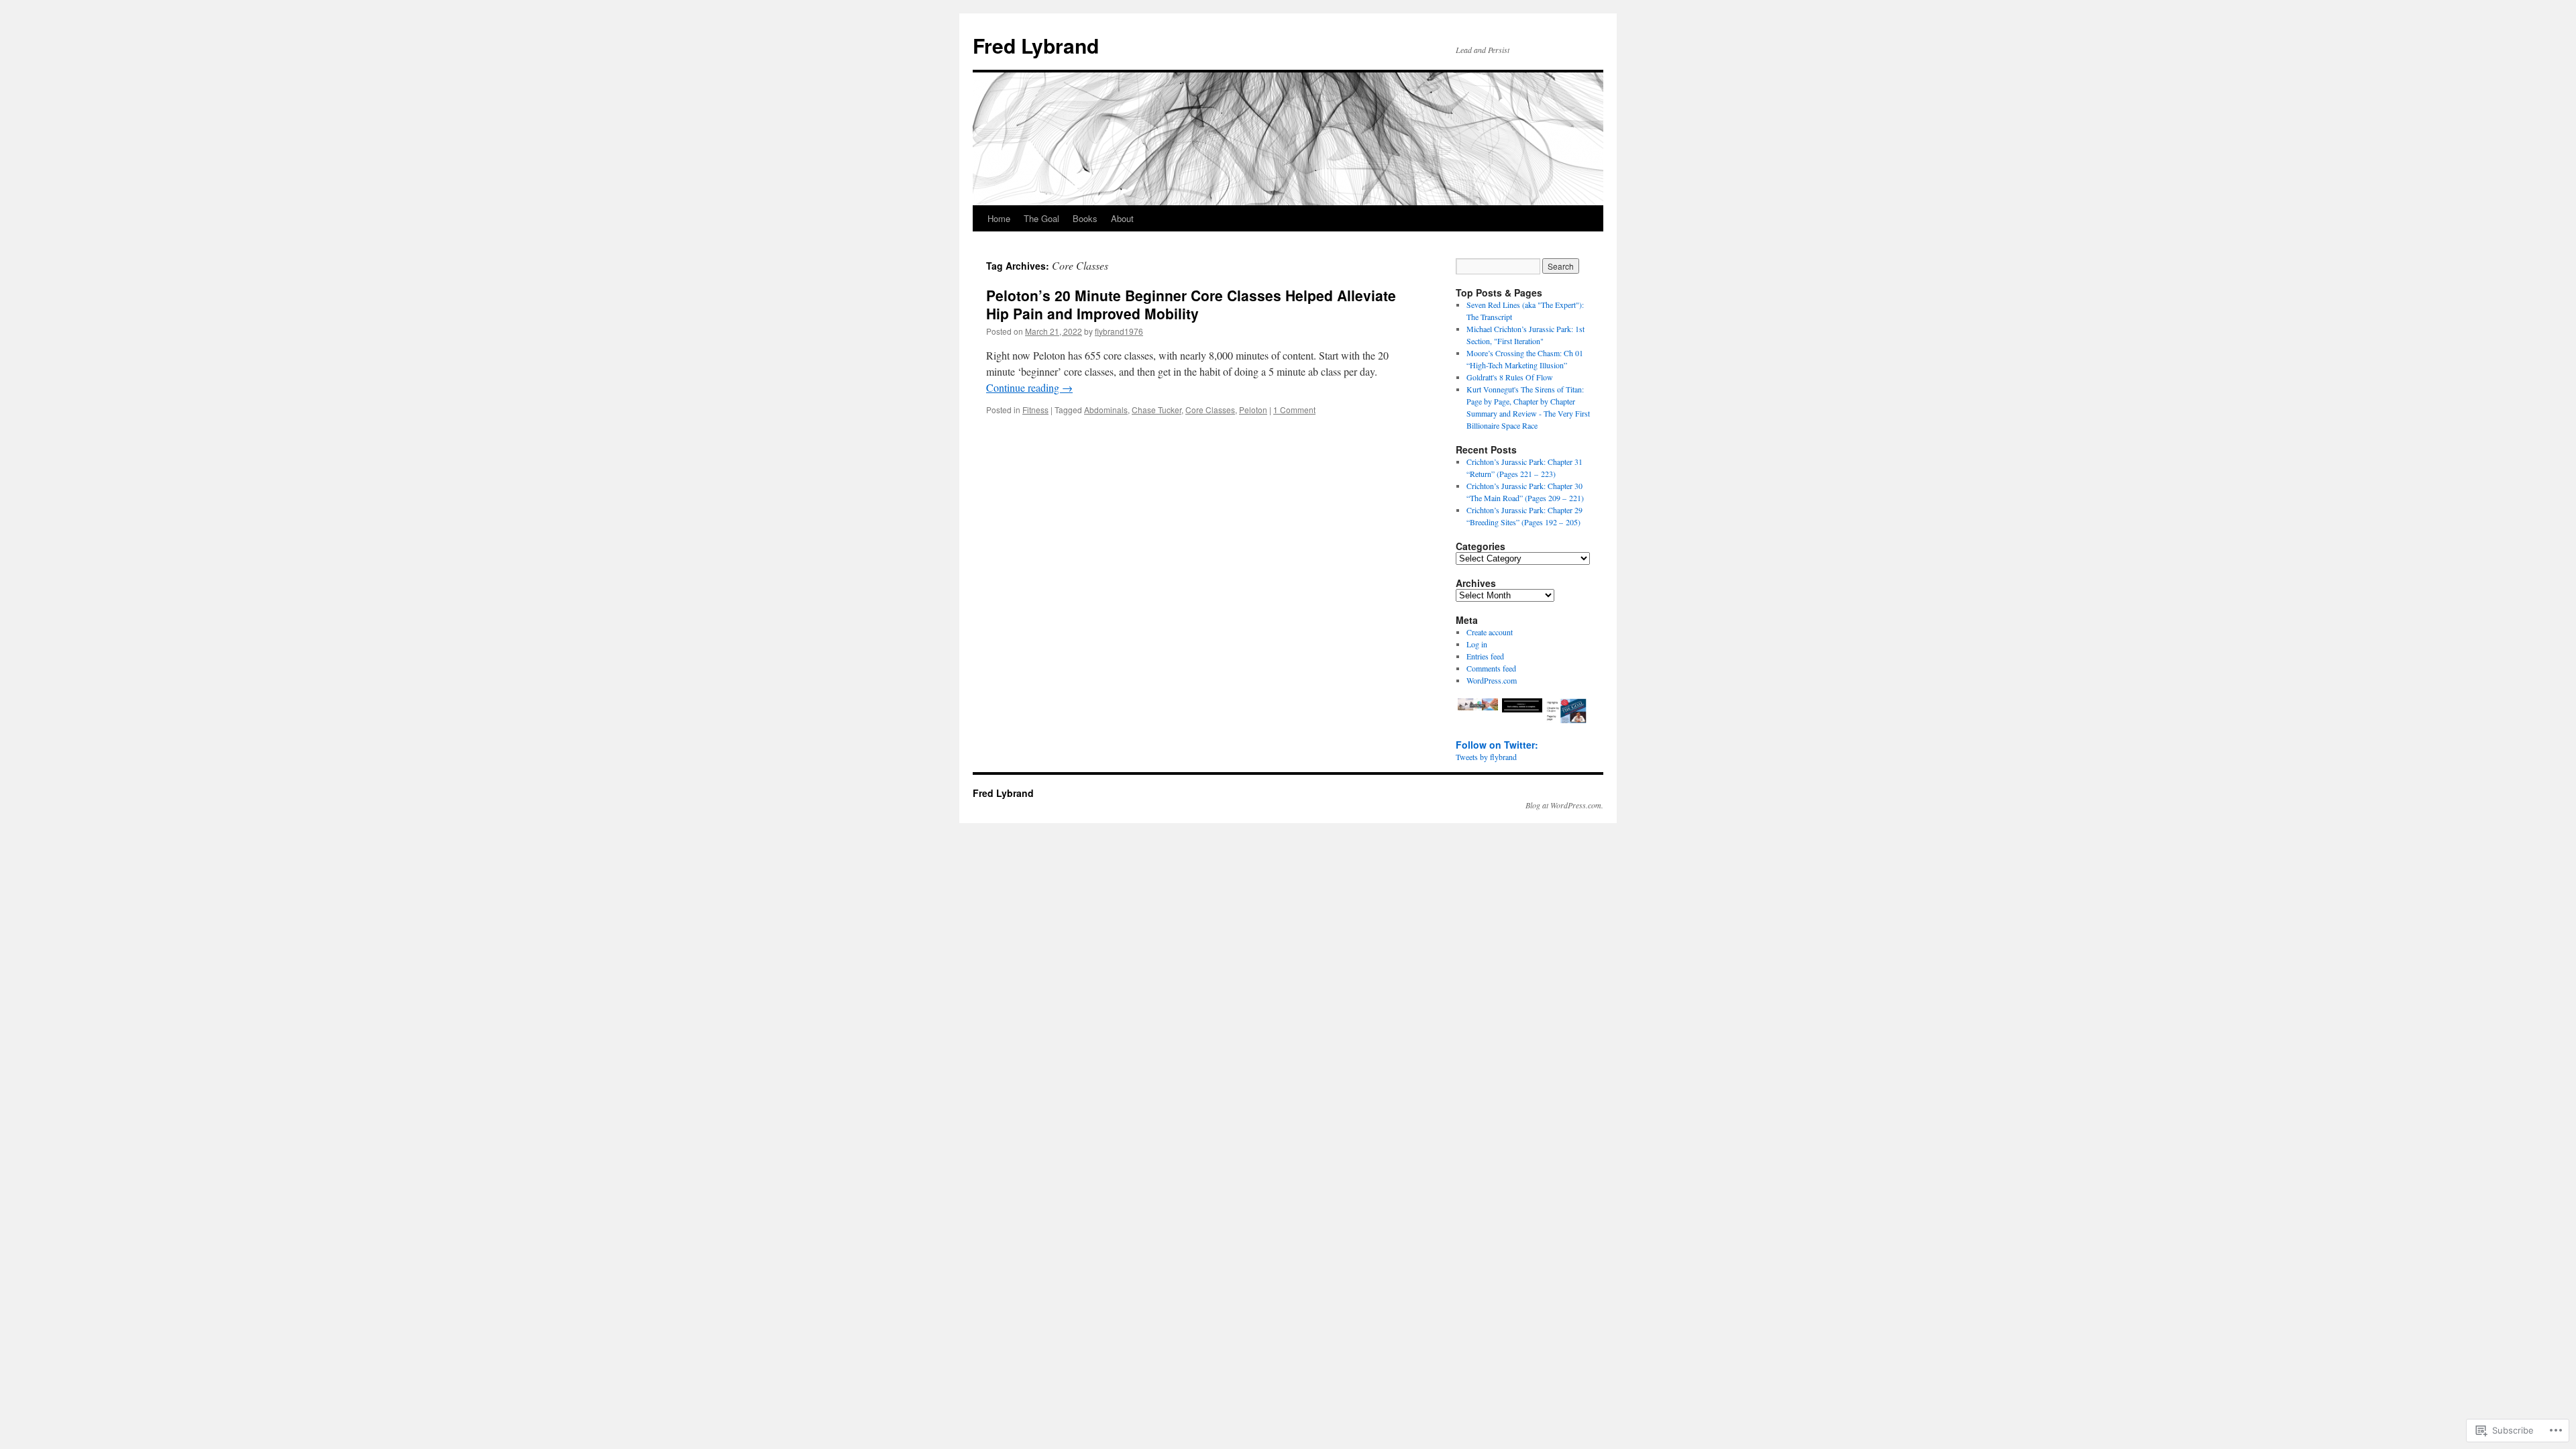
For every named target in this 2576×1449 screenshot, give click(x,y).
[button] (1478, 706)
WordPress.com (1492, 680)
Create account (1490, 632)
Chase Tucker (1157, 410)
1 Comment (1294, 410)
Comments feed (1491, 668)
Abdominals (1106, 410)
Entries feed (1485, 656)
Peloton (1253, 410)
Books (1085, 218)
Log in (1477, 644)
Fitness (1035, 410)
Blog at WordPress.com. (1564, 805)
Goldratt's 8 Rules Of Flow (1510, 377)
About (1122, 218)
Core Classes (1210, 410)
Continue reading (1029, 387)
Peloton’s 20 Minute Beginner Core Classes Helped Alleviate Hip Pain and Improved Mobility (1191, 304)
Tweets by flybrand (1486, 757)
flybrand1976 (1119, 331)
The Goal (1041, 218)
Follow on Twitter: (1497, 745)
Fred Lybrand (1036, 45)
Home (999, 218)
